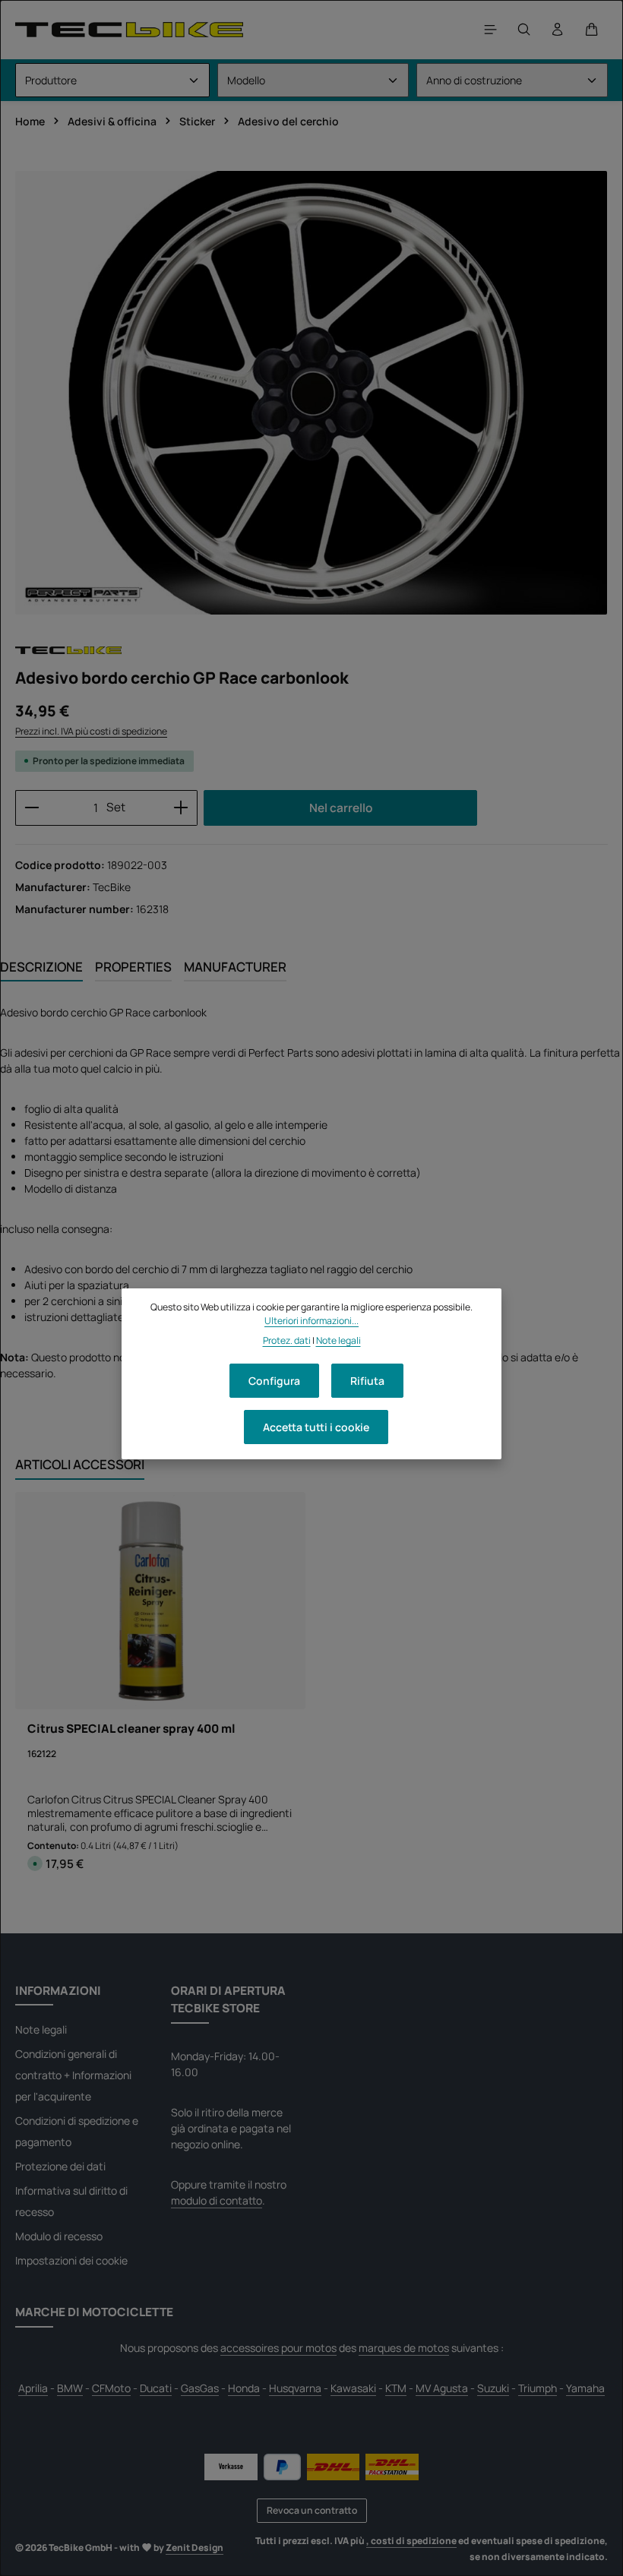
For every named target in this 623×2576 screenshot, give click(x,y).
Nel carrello (341, 808)
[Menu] (491, 30)
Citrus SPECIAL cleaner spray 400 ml (131, 1729)
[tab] (41, 967)
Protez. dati (287, 1340)
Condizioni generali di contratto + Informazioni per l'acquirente (73, 2075)
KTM (396, 2388)
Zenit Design (194, 2548)
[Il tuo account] (558, 30)
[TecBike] (129, 29)
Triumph (538, 2388)
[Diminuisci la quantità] (32, 808)
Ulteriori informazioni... (311, 1321)
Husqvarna (295, 2388)
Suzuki (493, 2388)
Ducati (156, 2388)
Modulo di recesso (59, 2236)
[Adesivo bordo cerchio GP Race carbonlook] (311, 393)
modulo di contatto (217, 2200)
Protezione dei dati (60, 2166)
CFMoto (111, 2388)
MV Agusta (442, 2388)
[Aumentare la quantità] (181, 808)
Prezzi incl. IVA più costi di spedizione (91, 731)
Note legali (41, 2029)
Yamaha (585, 2388)
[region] (311, 393)
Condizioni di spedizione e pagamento (77, 2131)
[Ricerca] (524, 30)
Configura (274, 1381)
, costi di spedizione (411, 2541)
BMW (70, 2388)
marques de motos (404, 2348)
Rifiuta (367, 1381)
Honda (244, 2388)
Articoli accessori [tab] (80, 1464)
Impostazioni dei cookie (71, 2260)
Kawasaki (353, 2388)
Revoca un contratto (312, 2510)
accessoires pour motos (278, 2348)
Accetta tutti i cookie (316, 1427)
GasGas (200, 2388)
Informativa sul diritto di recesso (71, 2201)
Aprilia (33, 2388)
